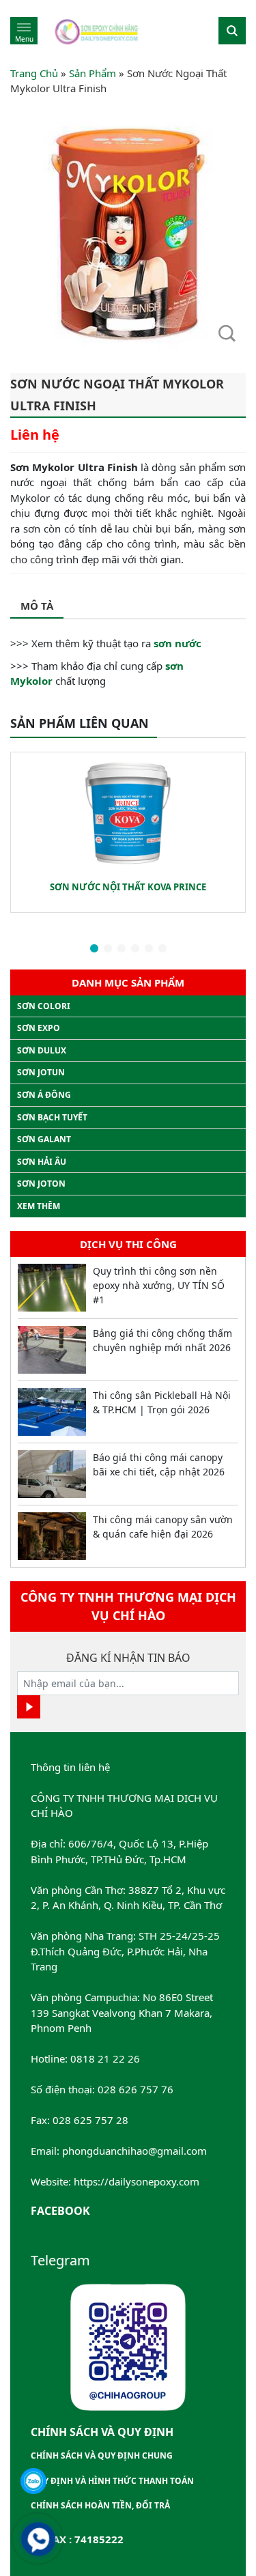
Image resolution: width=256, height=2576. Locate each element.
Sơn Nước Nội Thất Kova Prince (128, 887)
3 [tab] (122, 949)
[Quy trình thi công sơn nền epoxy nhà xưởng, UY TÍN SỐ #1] (52, 1288)
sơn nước (177, 643)
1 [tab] (94, 949)
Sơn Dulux (42, 1050)
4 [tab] (135, 949)
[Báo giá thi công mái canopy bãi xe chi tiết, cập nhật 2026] (52, 1474)
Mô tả (37, 606)
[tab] (37, 607)
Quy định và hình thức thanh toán (112, 2481)
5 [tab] (149, 949)
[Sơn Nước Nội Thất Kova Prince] (128, 813)
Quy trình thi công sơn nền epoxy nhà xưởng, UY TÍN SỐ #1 (159, 1285)
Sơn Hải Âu (42, 1162)
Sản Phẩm (93, 73)
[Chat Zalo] (33, 2481)
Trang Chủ (34, 73)
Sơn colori (44, 1006)
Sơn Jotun (41, 1072)
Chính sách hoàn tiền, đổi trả (100, 2505)
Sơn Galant (44, 1139)
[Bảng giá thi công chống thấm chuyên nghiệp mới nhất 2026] (52, 1350)
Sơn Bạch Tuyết (52, 1117)
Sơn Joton (41, 1184)
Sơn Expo (39, 1028)
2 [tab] (108, 949)
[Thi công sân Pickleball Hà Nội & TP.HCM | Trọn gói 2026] (52, 1412)
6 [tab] (162, 949)
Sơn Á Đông (44, 1095)
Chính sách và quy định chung (102, 2455)
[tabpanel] (128, 832)
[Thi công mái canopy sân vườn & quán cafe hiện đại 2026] (52, 1536)
